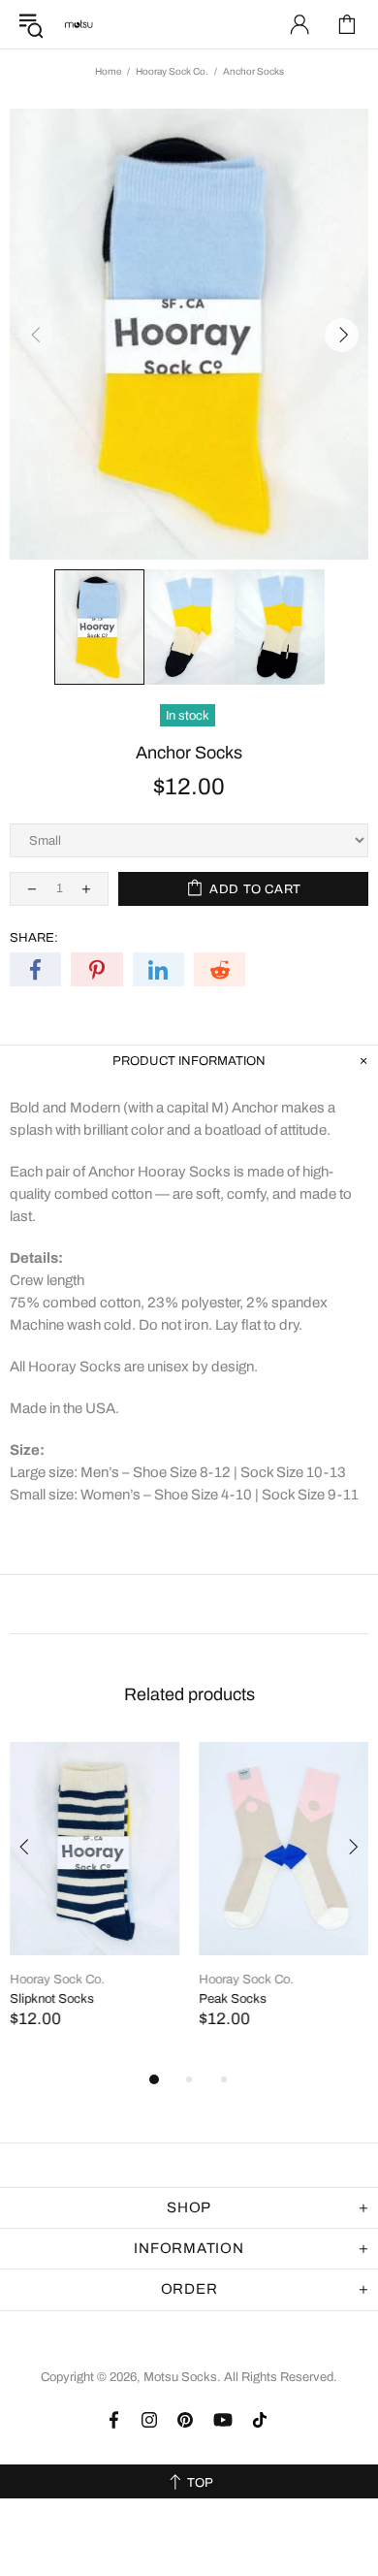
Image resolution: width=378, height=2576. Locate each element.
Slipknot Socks (52, 1999)
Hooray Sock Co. (172, 71)
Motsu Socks (79, 24)
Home (108, 71)
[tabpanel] (94, 1904)
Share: (34, 938)
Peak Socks (233, 1999)
